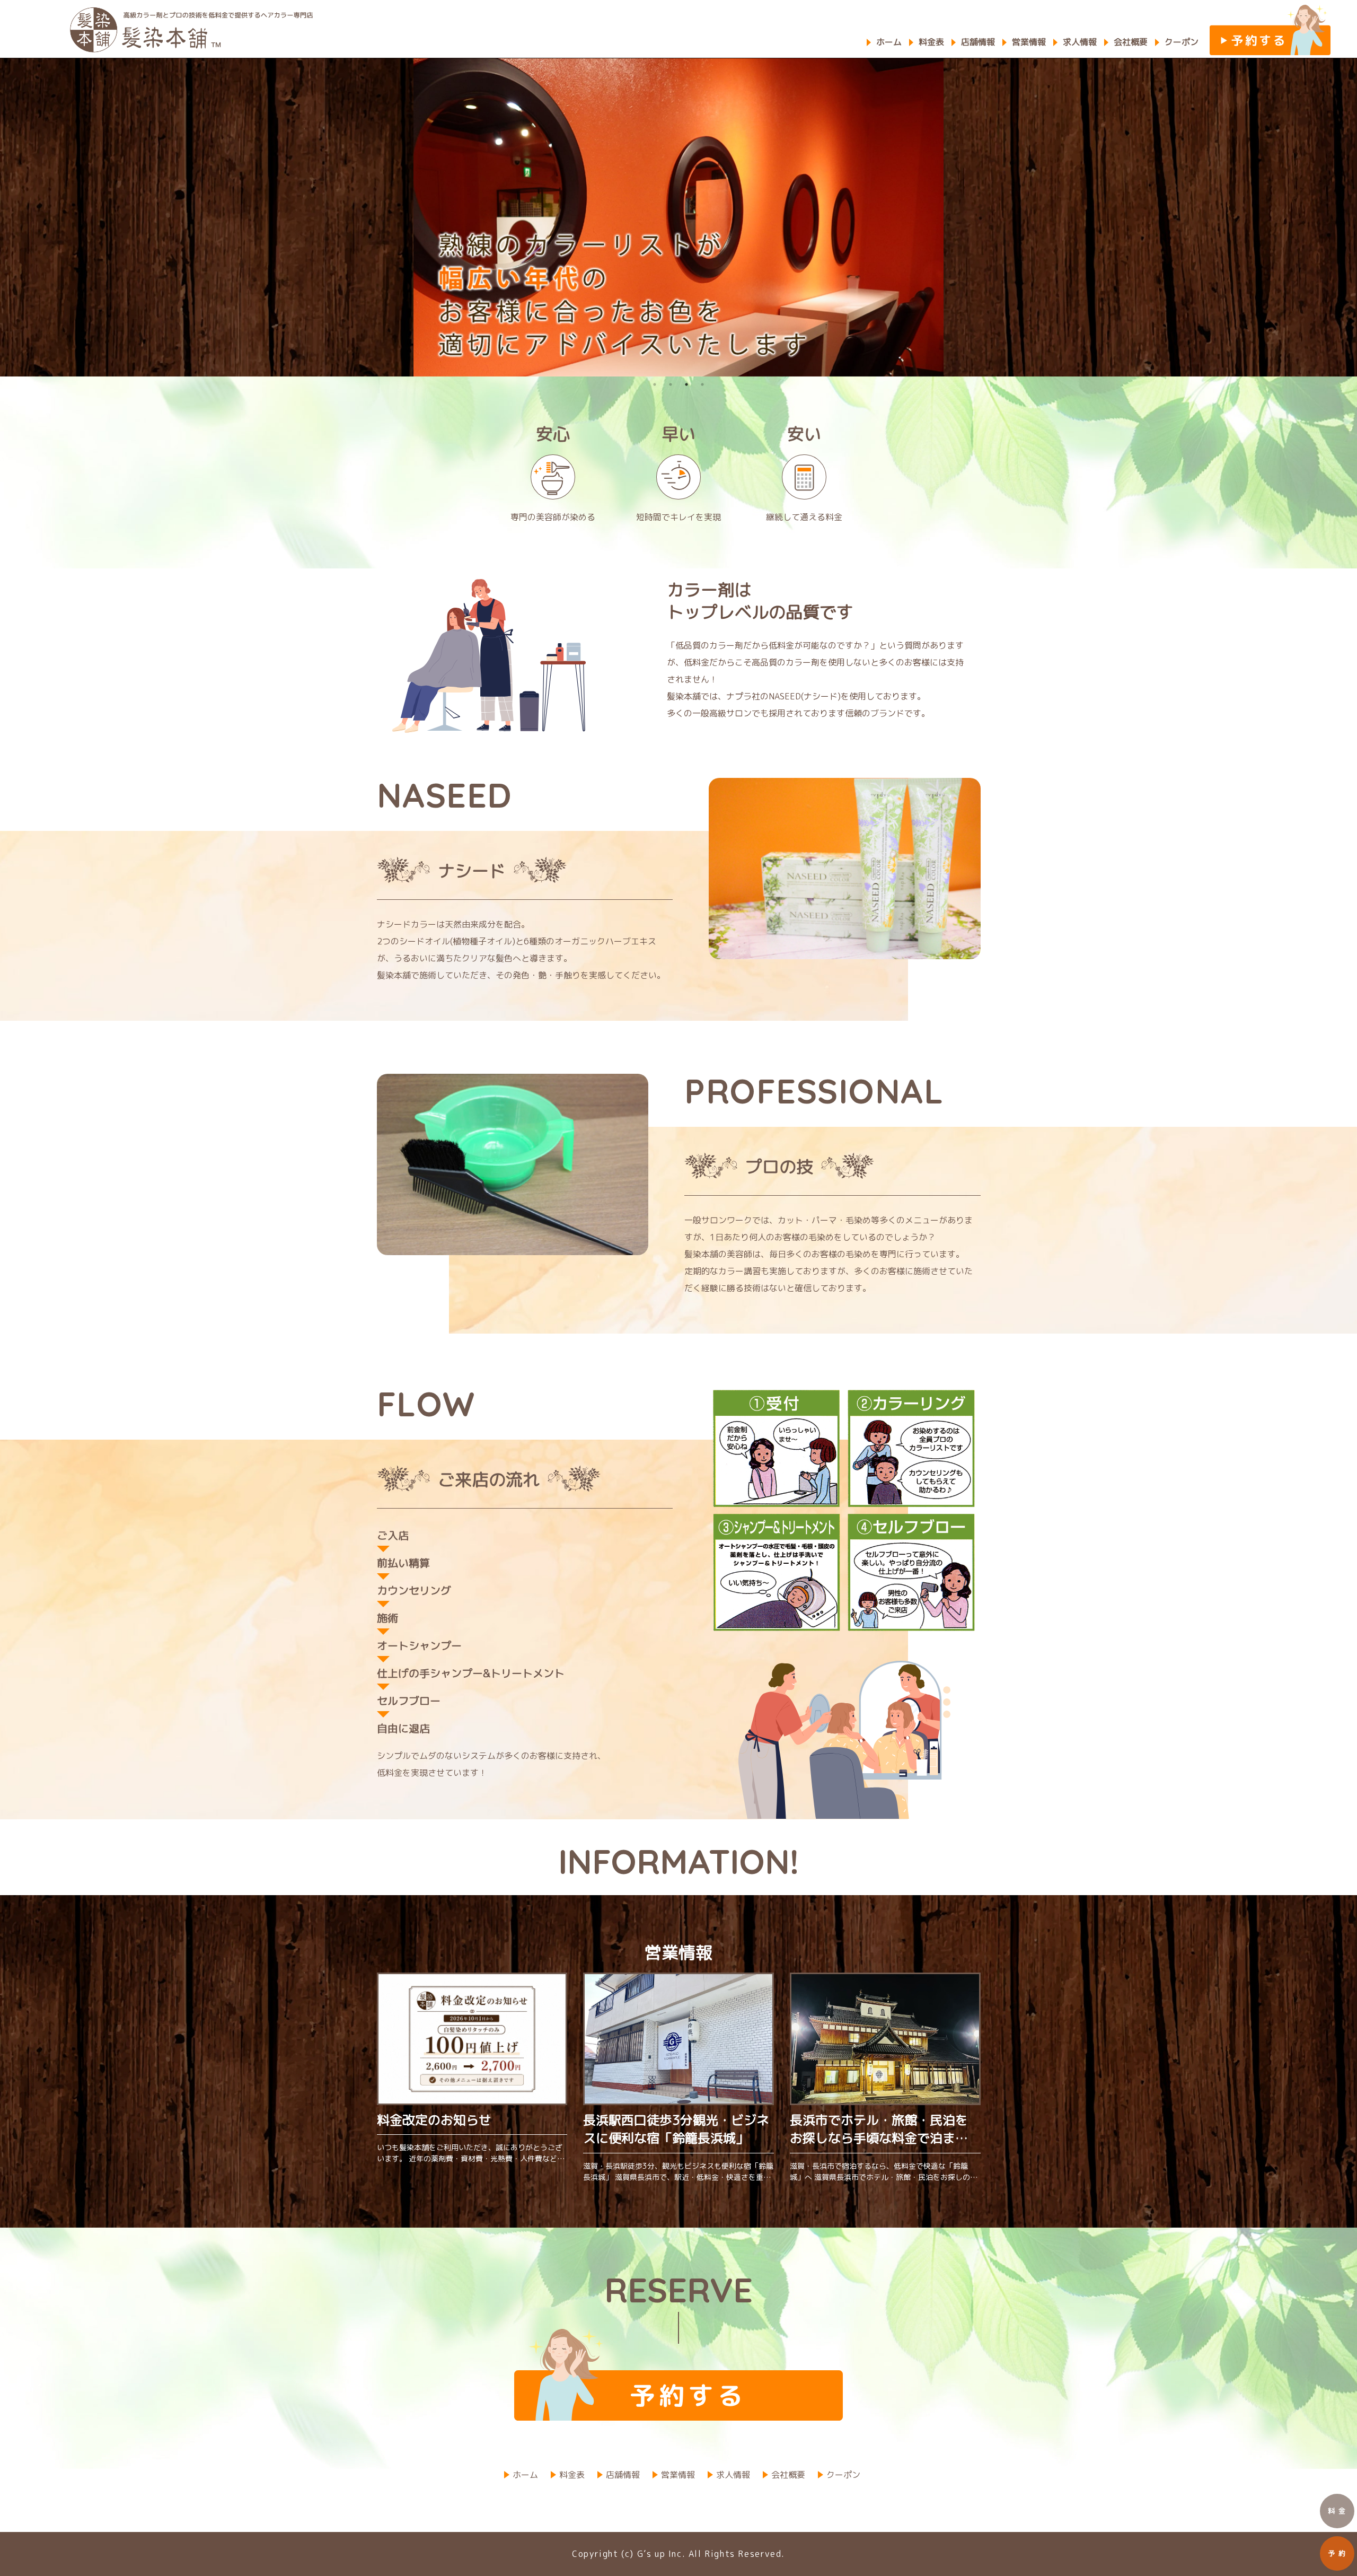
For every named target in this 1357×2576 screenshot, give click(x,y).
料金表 (931, 42)
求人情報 (1080, 42)
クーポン (1182, 42)
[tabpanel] (678, 217)
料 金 (1337, 2511)
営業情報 (1029, 42)
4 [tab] (702, 384)
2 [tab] (671, 384)
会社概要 (1131, 42)
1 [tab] (655, 384)
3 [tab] (686, 384)
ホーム (889, 42)
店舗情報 (978, 42)
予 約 (1337, 2553)
